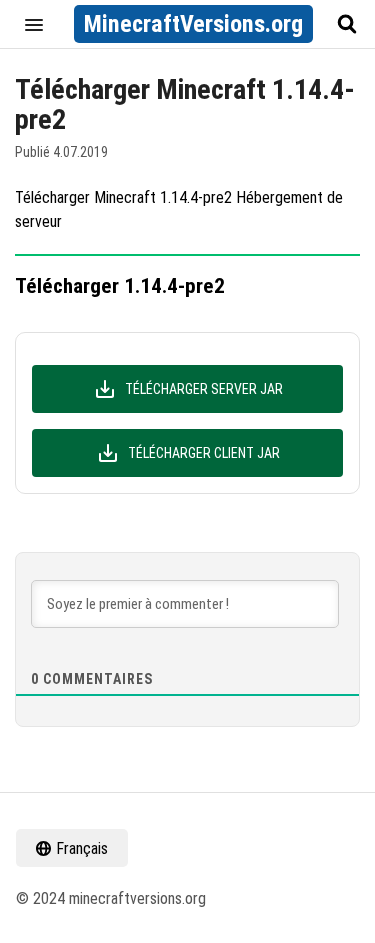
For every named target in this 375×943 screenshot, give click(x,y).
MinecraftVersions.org (193, 24)
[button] (34, 24)
